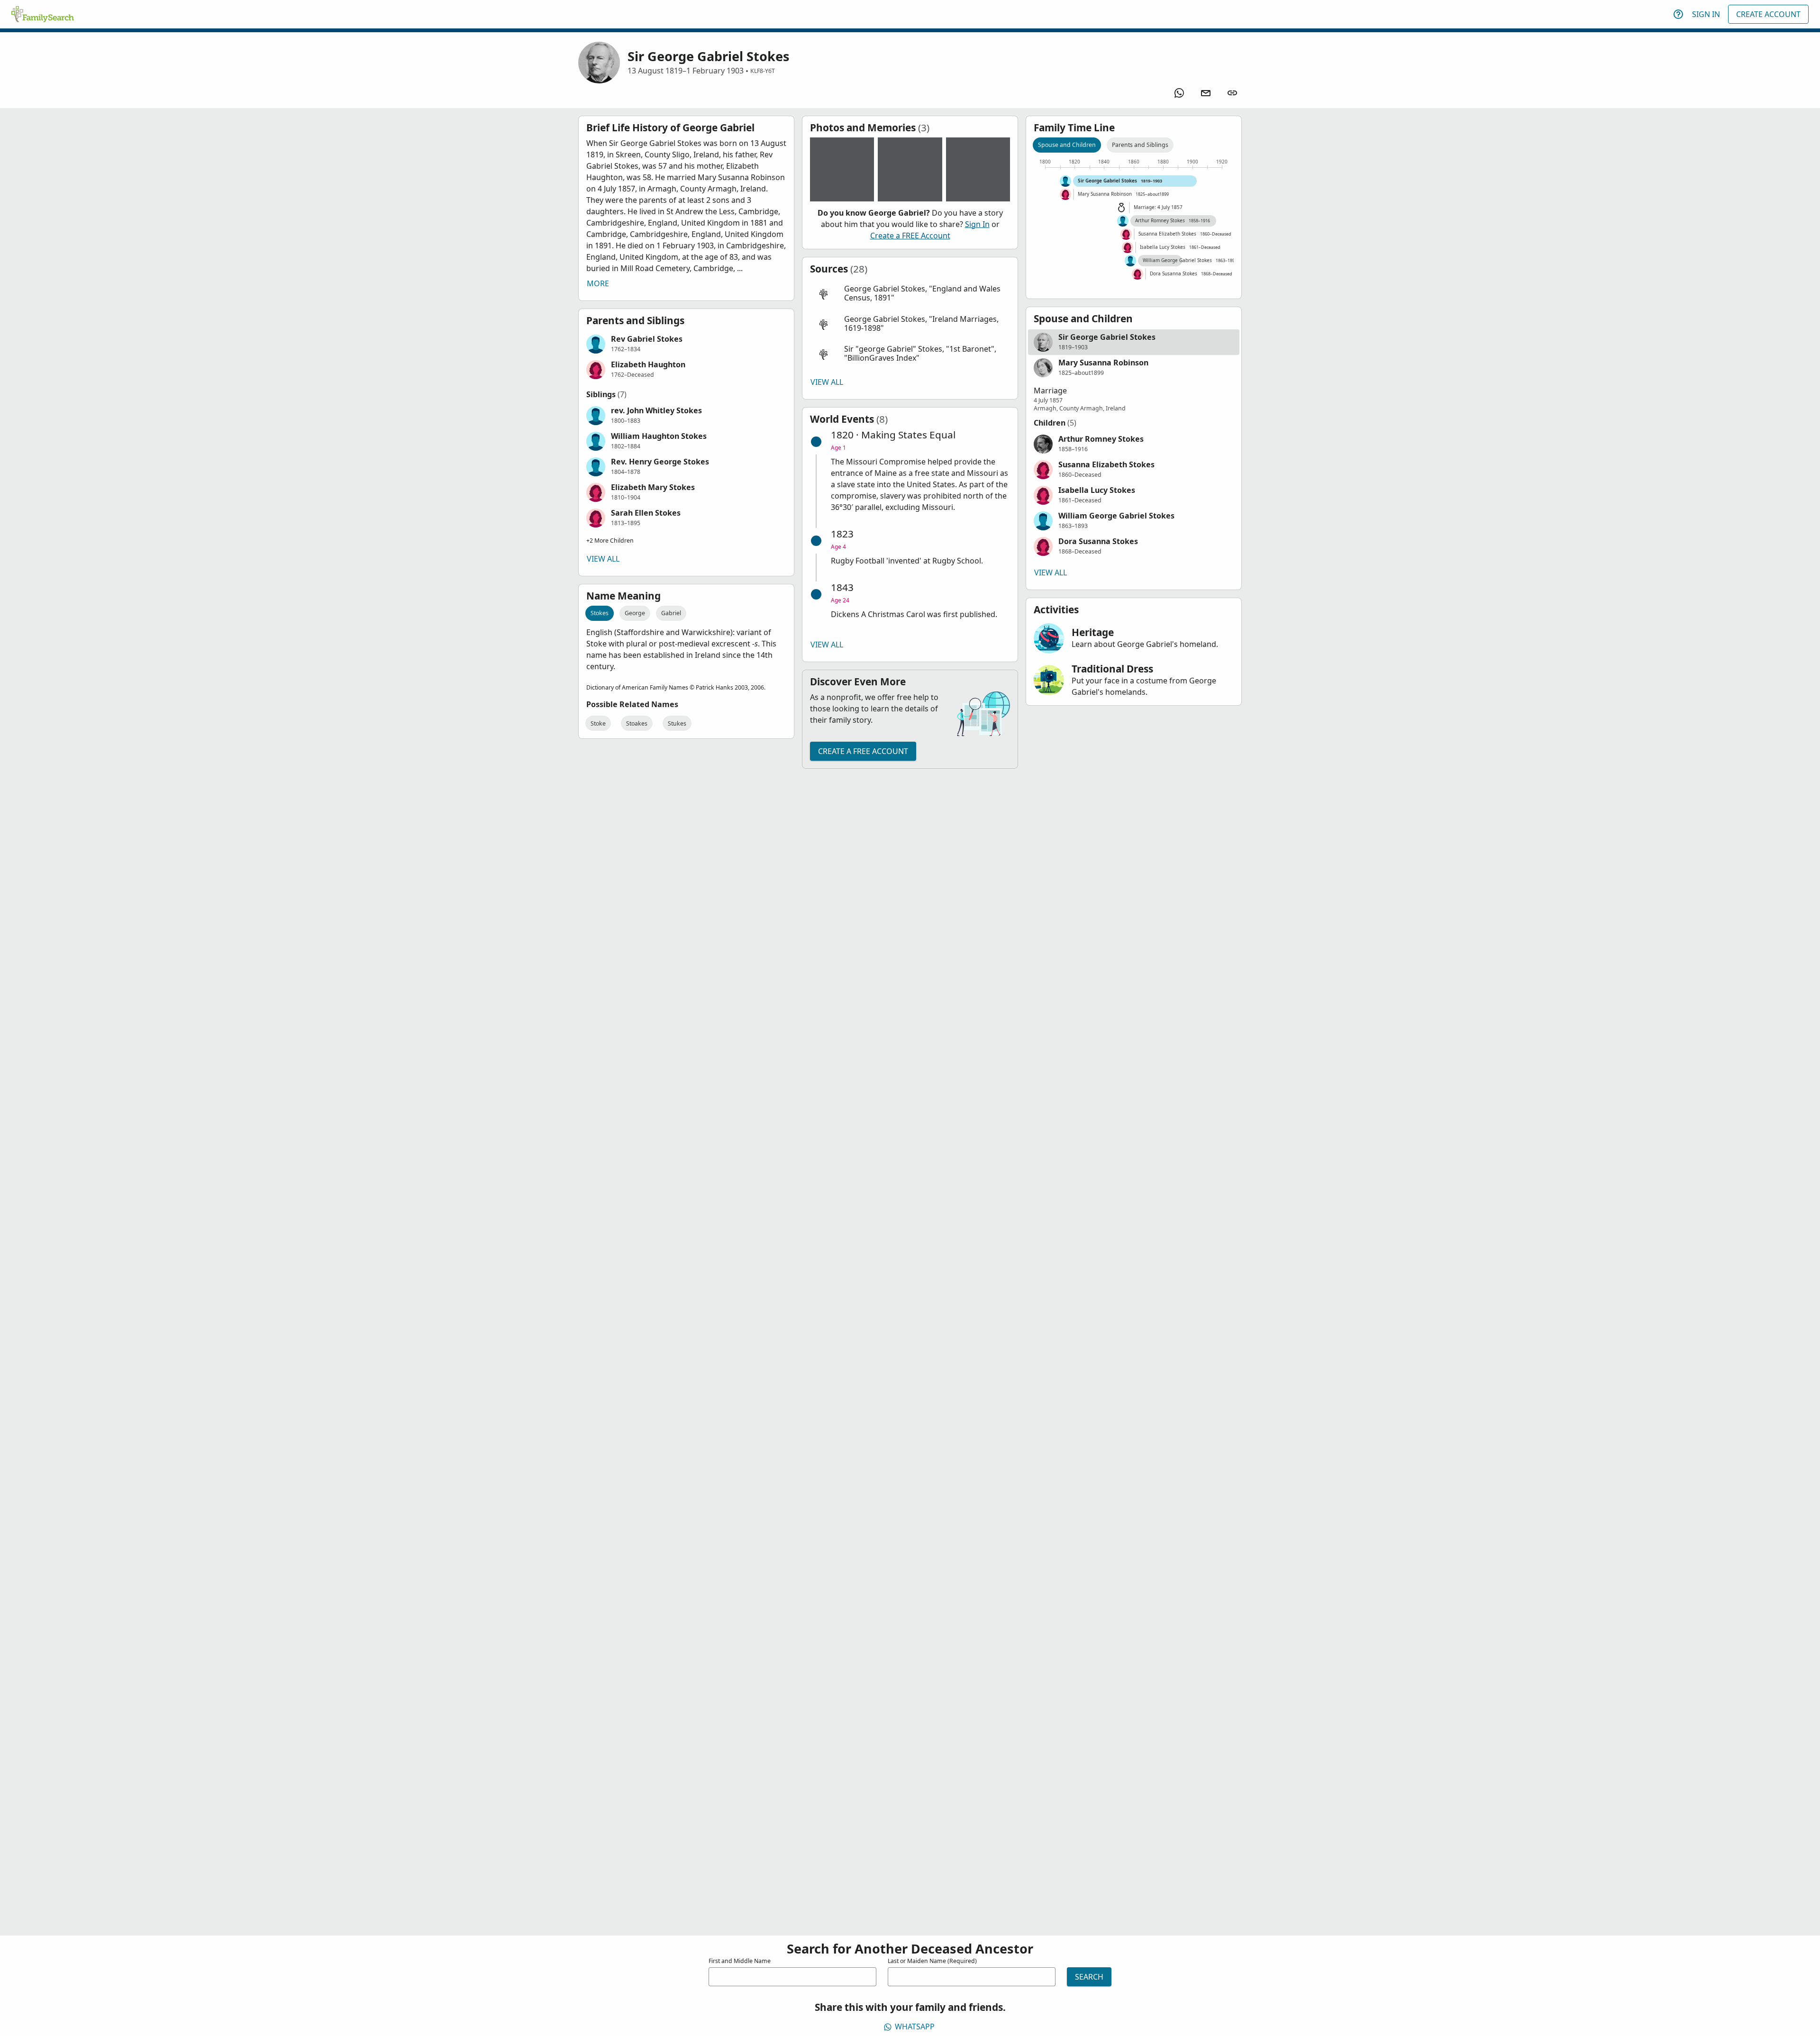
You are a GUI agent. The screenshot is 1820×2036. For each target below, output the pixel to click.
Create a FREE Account (910, 236)
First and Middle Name (740, 1961)
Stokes (600, 613)
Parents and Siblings (1140, 145)
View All (603, 559)
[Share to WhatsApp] (1179, 93)
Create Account (1768, 14)
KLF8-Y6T (763, 71)
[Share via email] (1206, 93)
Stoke (598, 723)
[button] (686, 344)
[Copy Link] (1232, 93)
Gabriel (671, 613)
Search (1089, 1977)
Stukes (677, 723)
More (598, 283)
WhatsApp (915, 2027)
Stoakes (637, 723)
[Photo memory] (842, 169)
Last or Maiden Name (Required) (932, 1961)
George (635, 613)
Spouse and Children (1067, 145)
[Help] (1678, 14)
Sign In (1706, 14)
